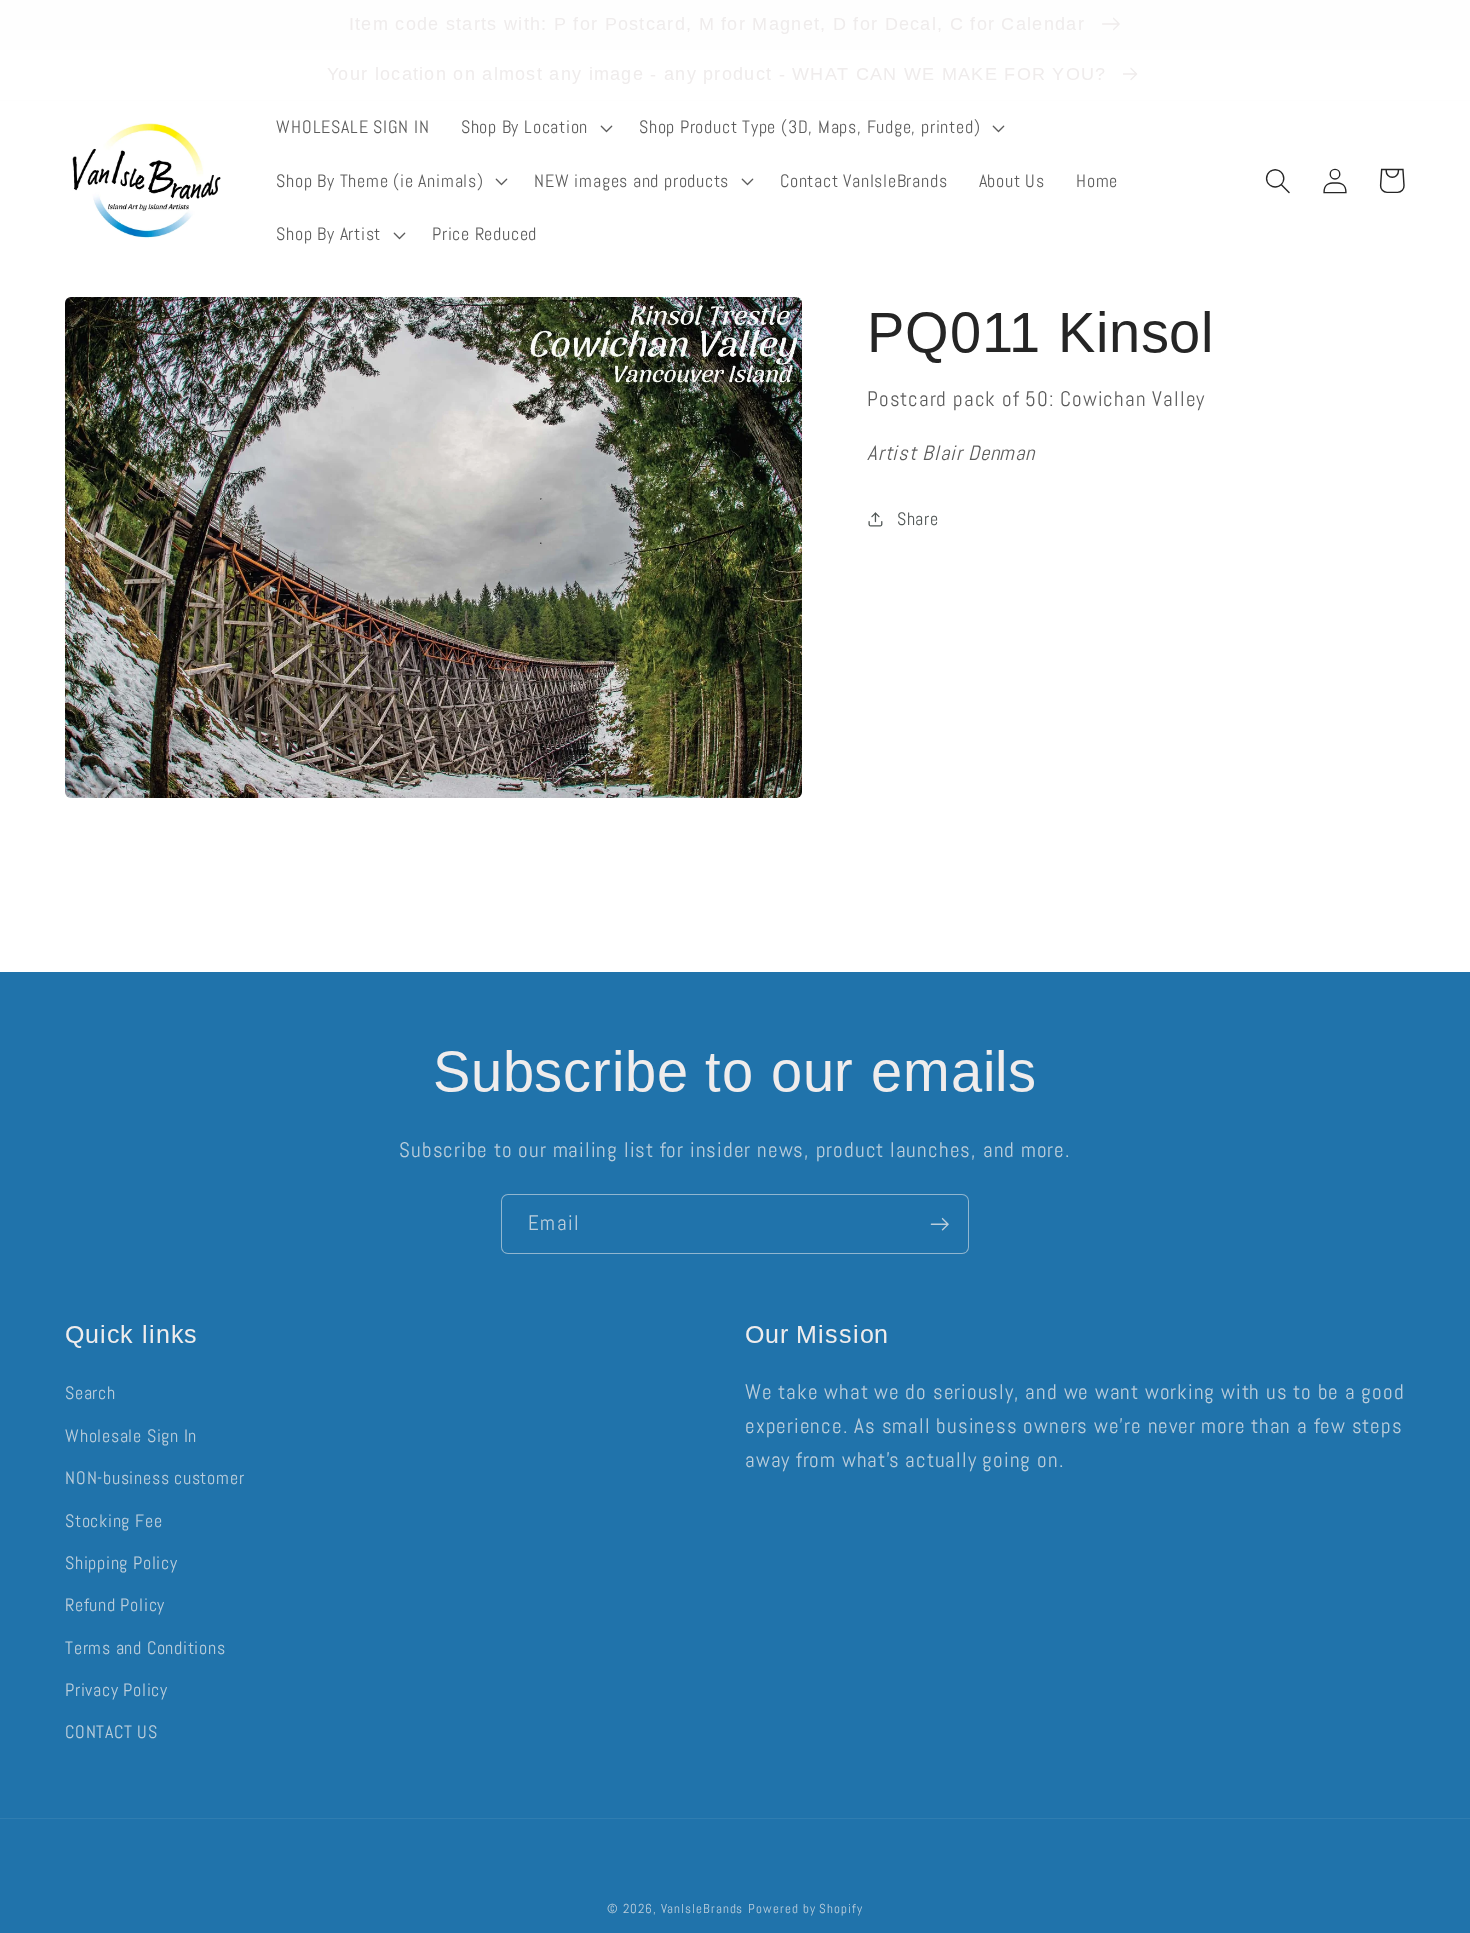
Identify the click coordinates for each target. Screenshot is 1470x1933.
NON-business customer (154, 1477)
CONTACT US (111, 1731)
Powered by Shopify (805, 1908)
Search (90, 1392)
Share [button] (918, 519)
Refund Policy (115, 1604)
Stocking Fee (113, 1520)
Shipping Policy (121, 1562)
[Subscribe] (939, 1224)
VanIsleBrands (702, 1908)
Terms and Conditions (145, 1647)
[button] (534, 128)
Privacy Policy (116, 1689)
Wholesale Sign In (131, 1435)
